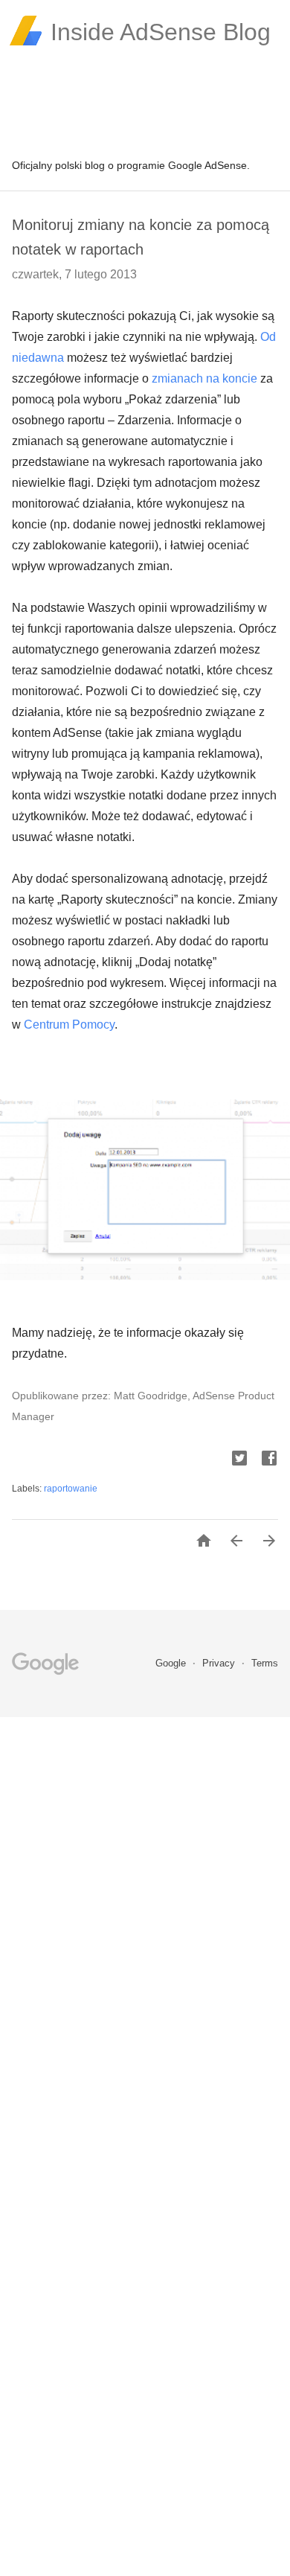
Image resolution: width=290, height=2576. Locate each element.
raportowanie (71, 1489)
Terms (265, 1663)
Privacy (220, 1663)
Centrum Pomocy (69, 1025)
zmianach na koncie (204, 378)
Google (172, 1663)
